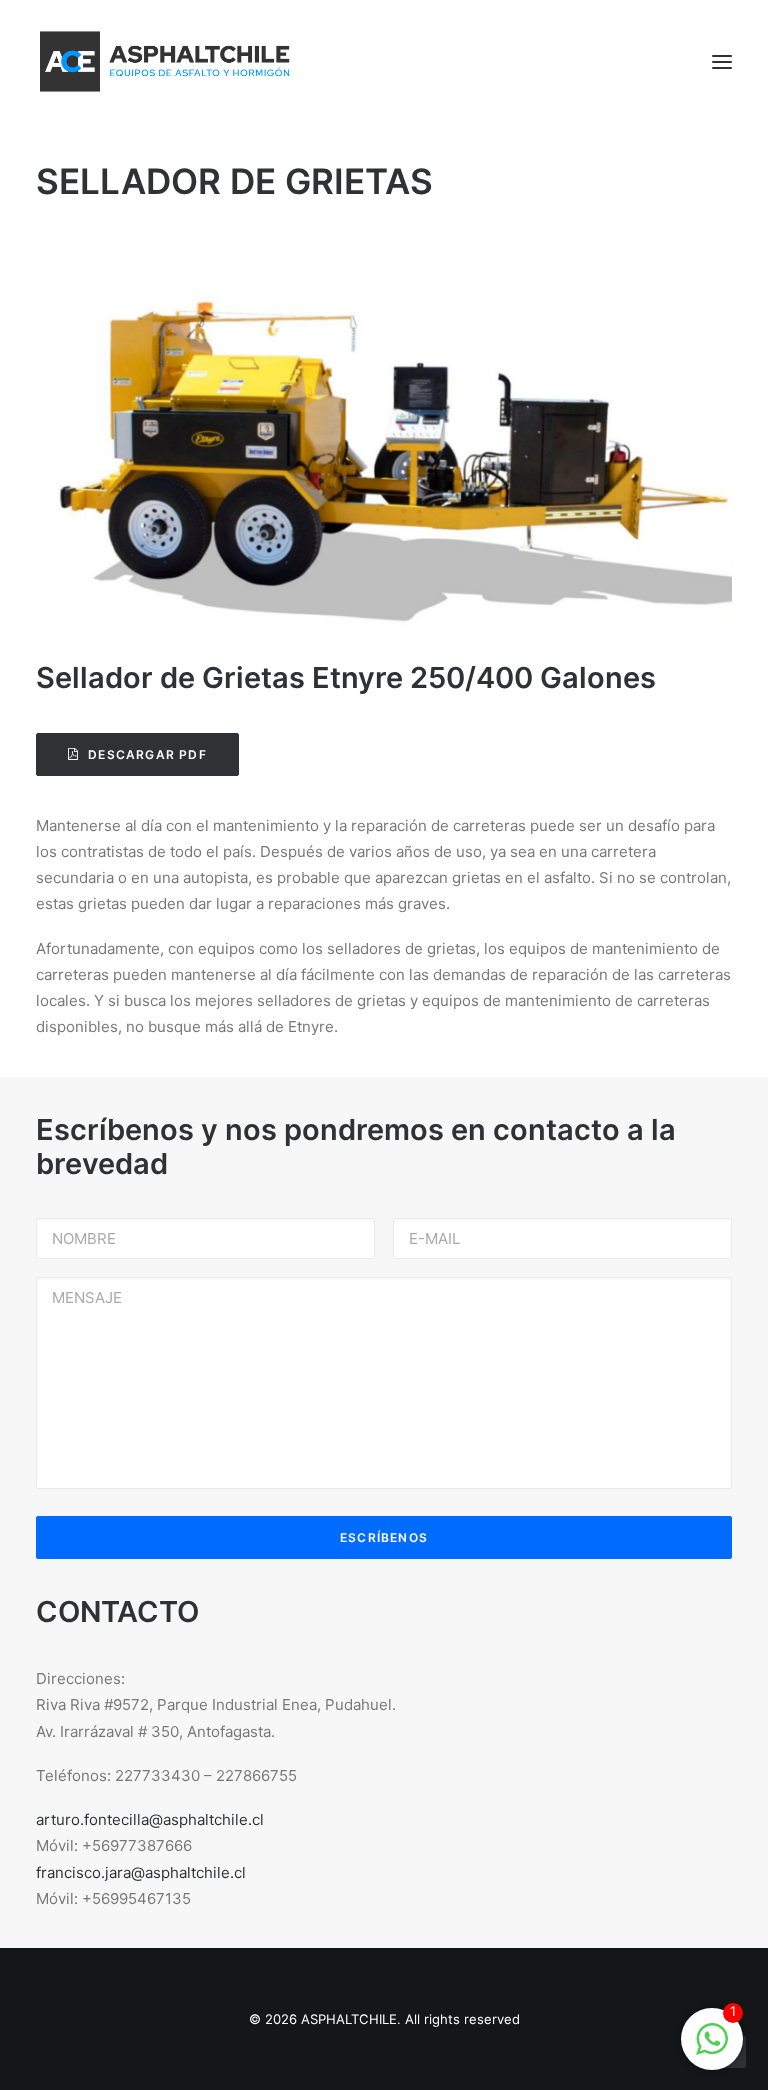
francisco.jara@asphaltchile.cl (141, 1872)
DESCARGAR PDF (147, 754)
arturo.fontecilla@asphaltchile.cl (150, 1819)
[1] (712, 2049)
